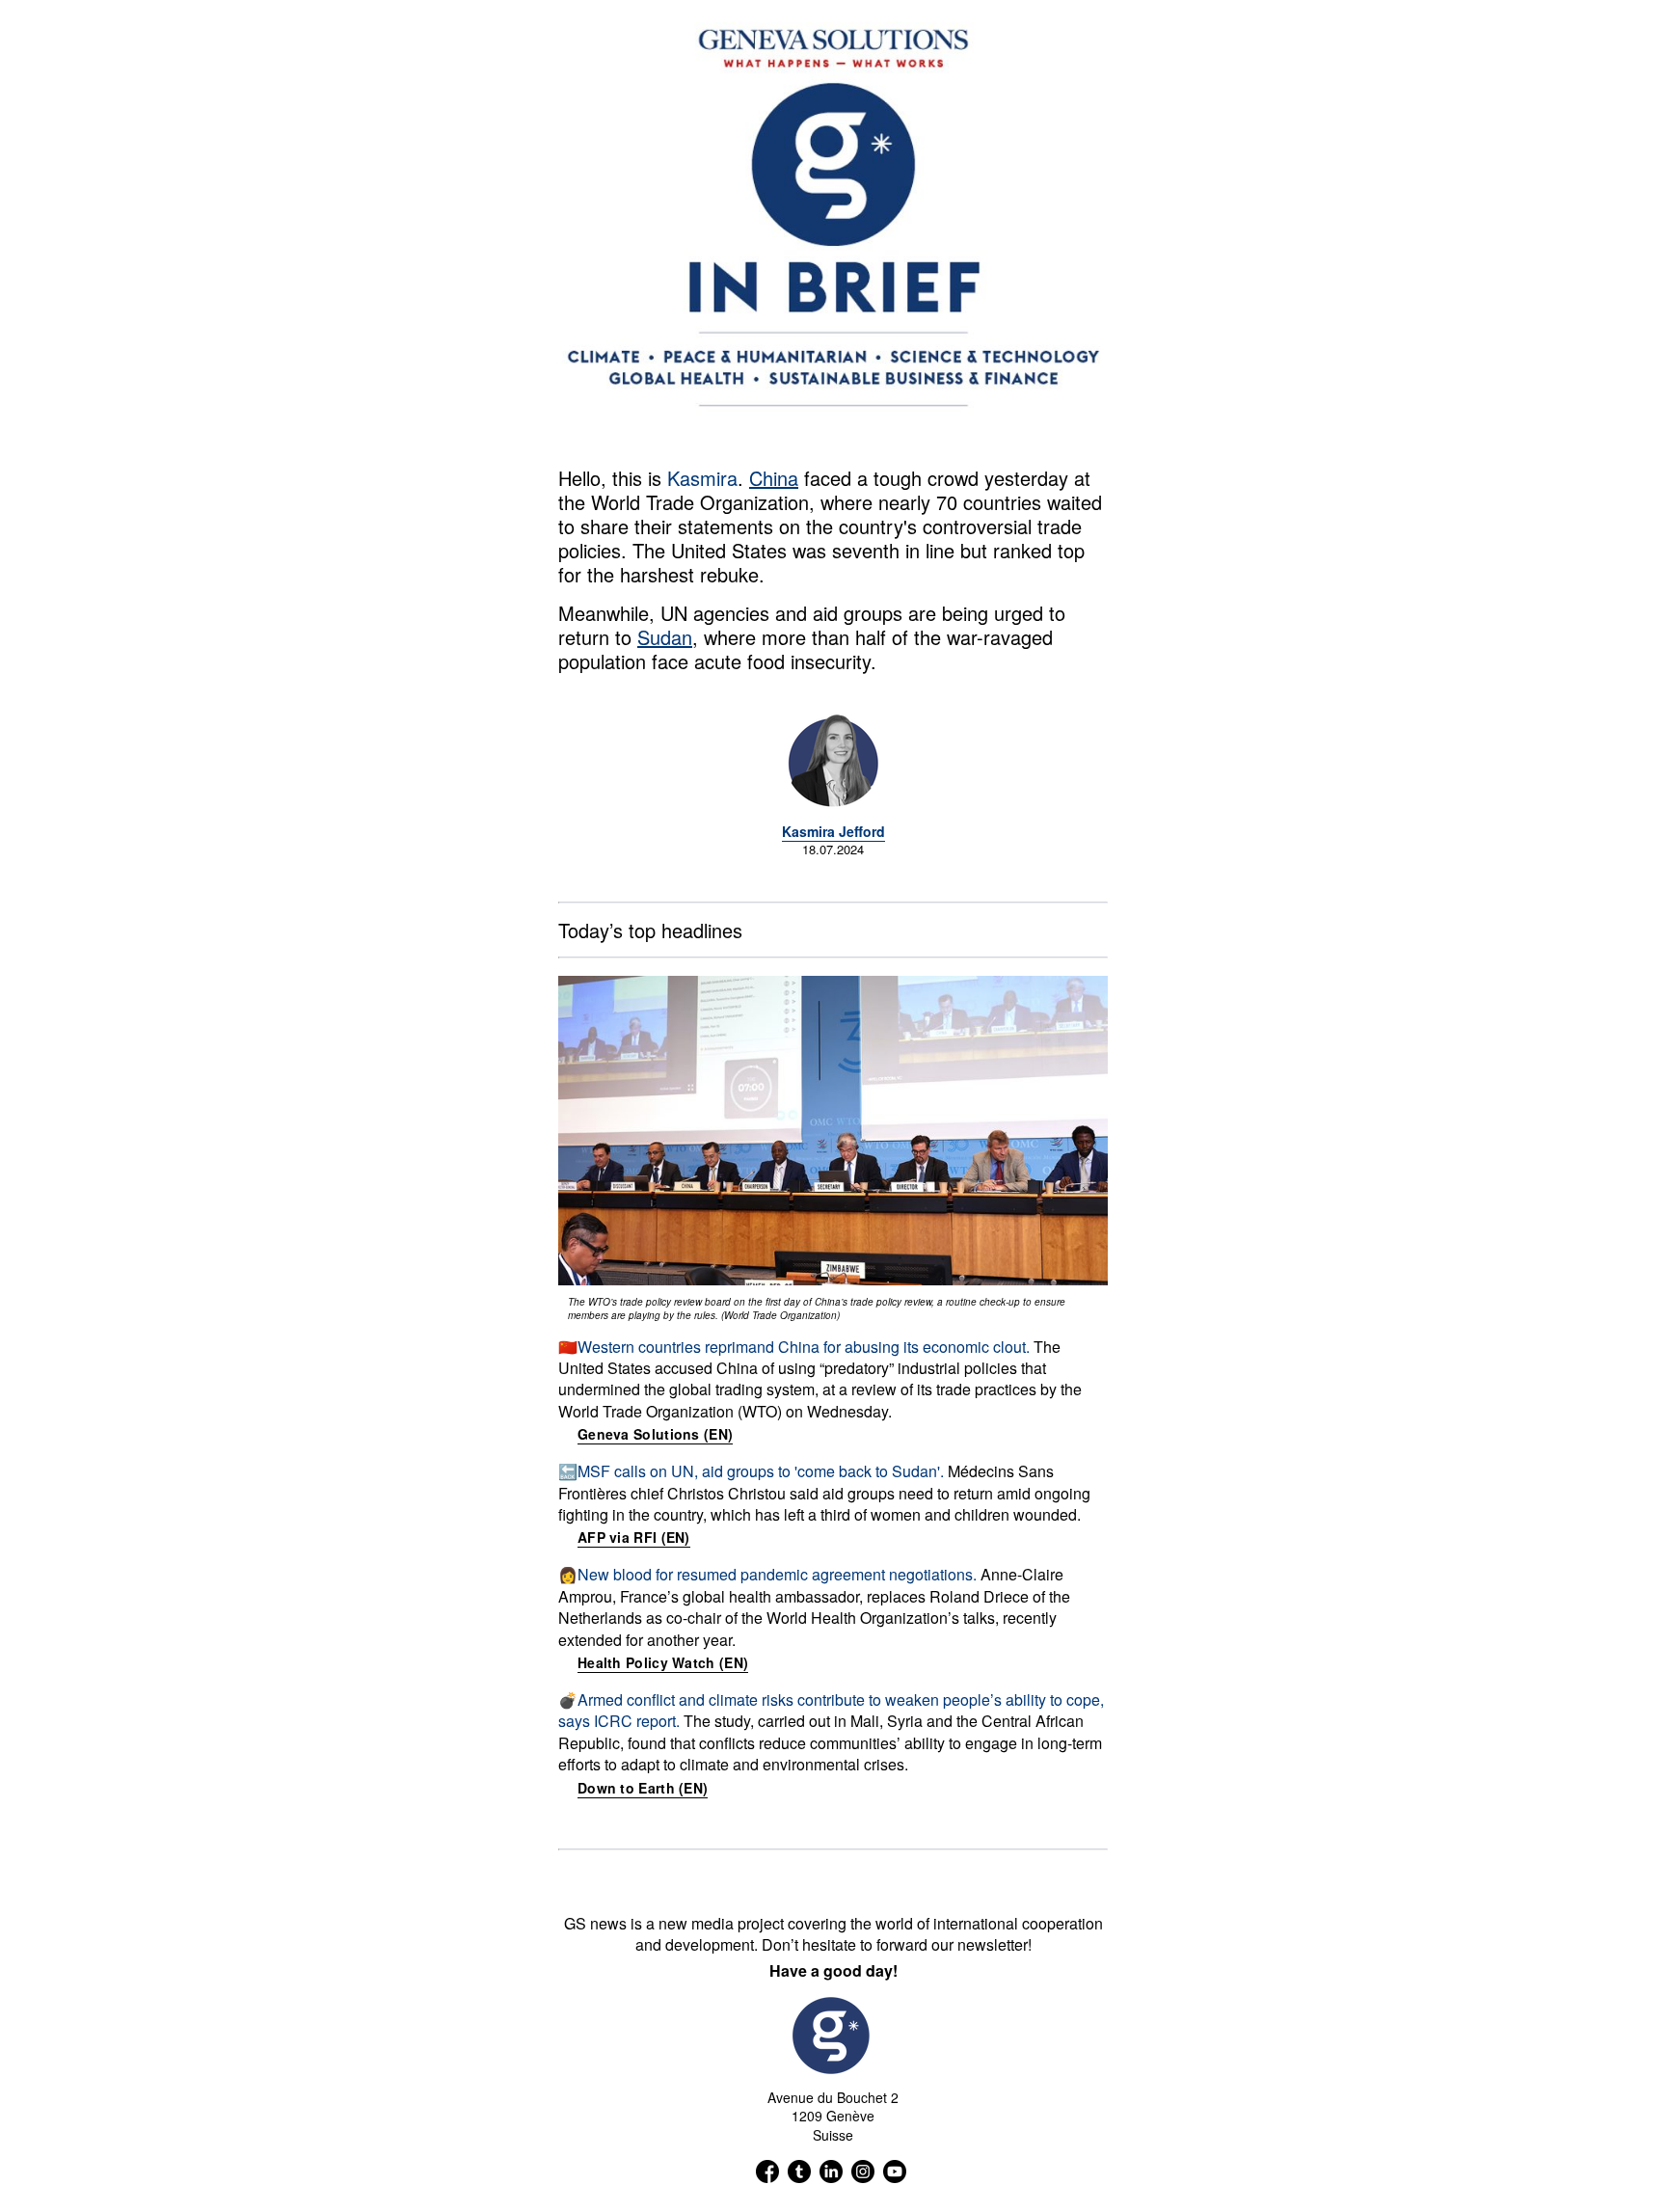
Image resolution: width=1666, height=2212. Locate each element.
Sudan (665, 637)
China (774, 478)
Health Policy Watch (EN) (663, 1662)
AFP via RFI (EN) (634, 1537)
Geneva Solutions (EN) (655, 1434)
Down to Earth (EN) (643, 1788)
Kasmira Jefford (833, 831)
